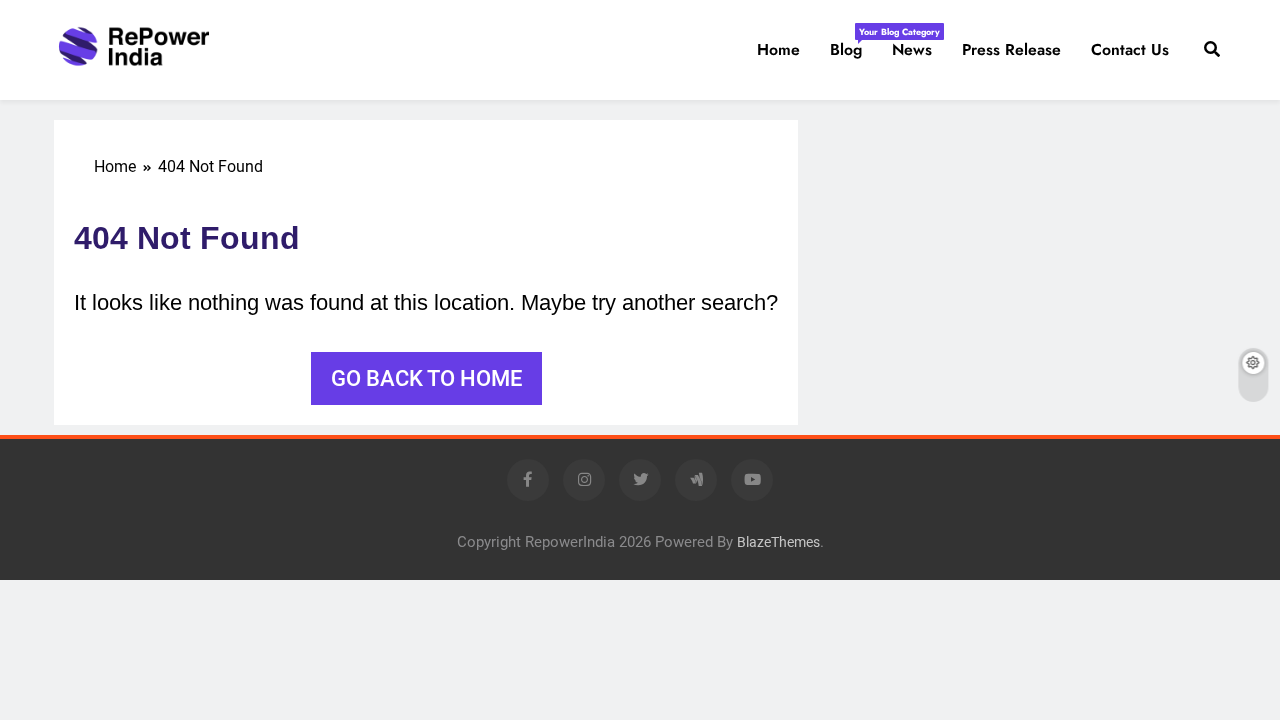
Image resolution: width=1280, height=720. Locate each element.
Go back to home (426, 378)
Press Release (1011, 49)
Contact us (1130, 49)
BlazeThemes (778, 542)
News (912, 49)
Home (778, 49)
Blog (853, 43)
